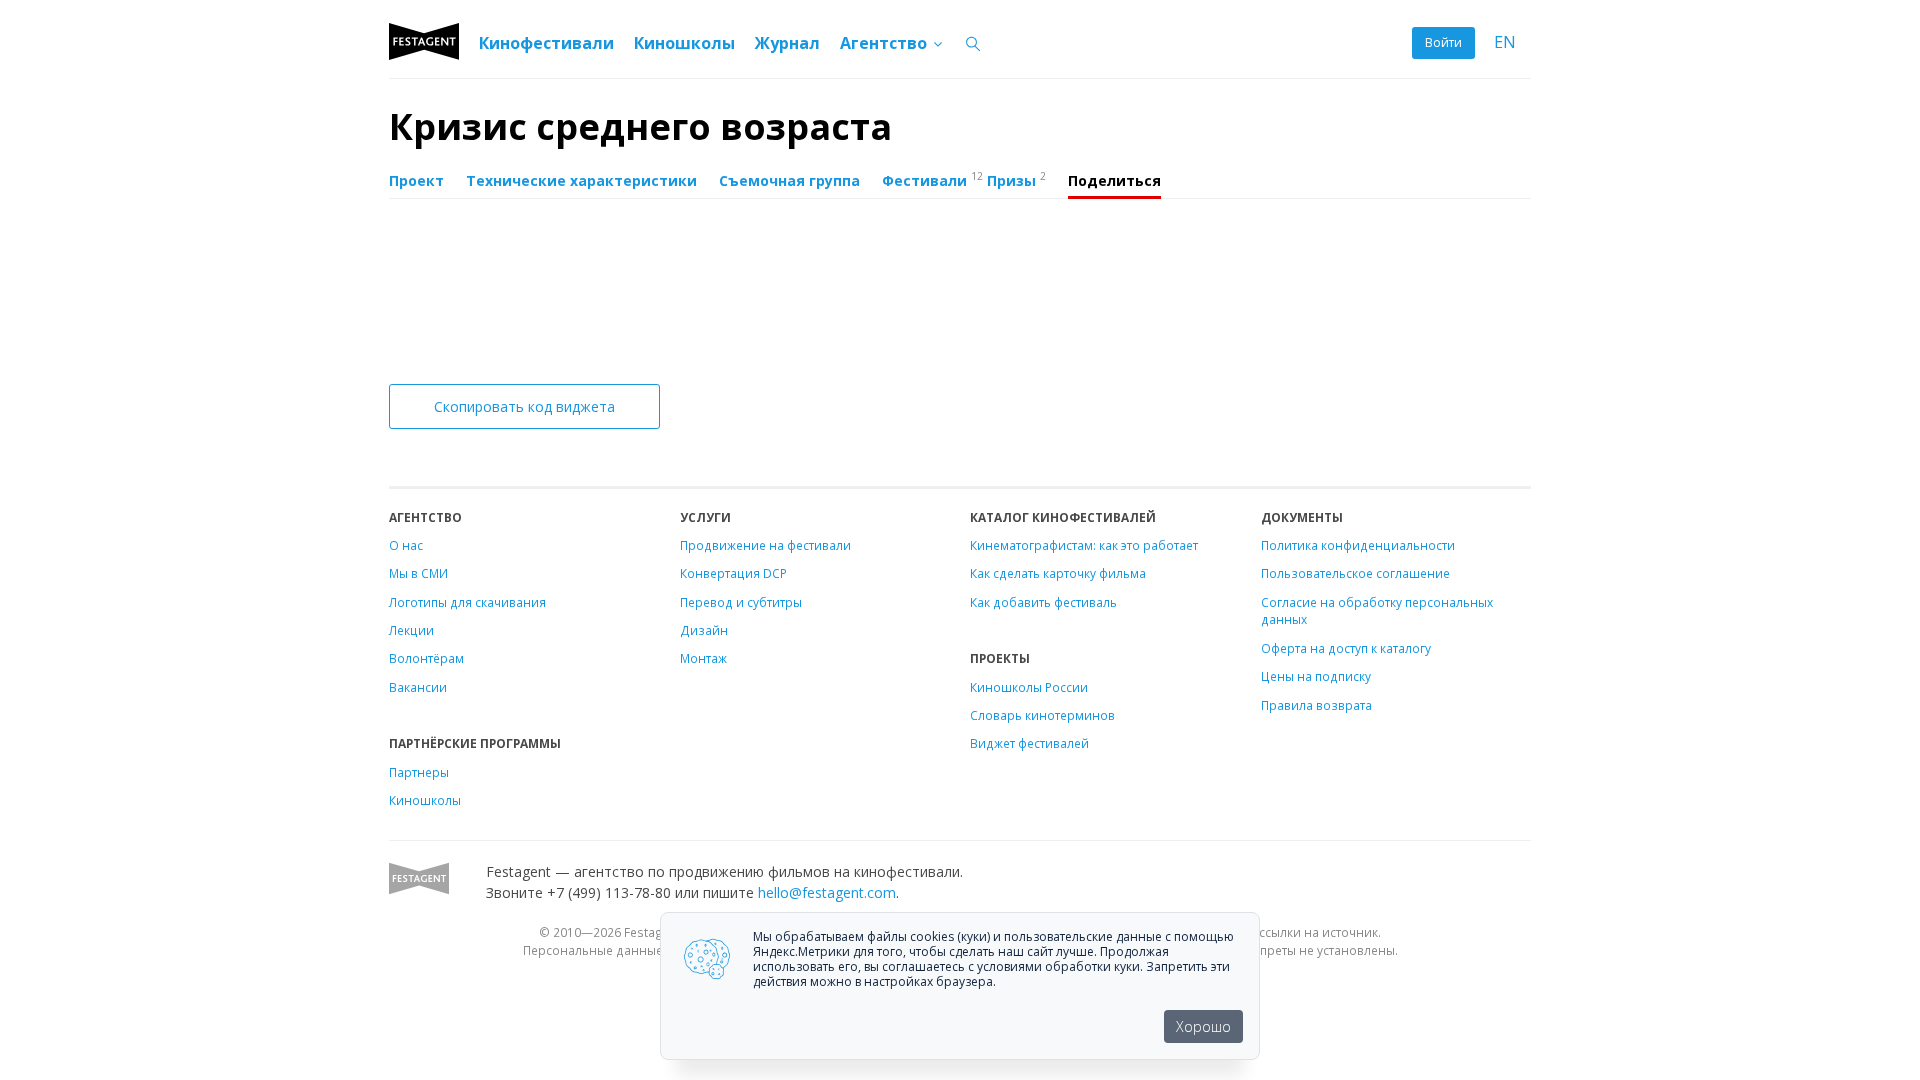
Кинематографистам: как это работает (1084, 545)
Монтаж (703, 658)
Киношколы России (1029, 687)
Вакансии (418, 687)
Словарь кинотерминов (1042, 715)
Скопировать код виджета (524, 406)
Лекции (411, 630)
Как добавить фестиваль (1043, 602)
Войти (1443, 42)
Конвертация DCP (733, 573)
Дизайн (704, 630)
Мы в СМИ (418, 573)
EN (1505, 42)
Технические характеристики (581, 180)
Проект (416, 180)
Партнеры (419, 772)
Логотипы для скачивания (467, 602)
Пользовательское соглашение (1355, 573)
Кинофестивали (546, 43)
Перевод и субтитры (741, 602)
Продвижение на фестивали (765, 545)
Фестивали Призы (964, 179)
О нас (406, 545)
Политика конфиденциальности (1358, 545)
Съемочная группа (789, 180)
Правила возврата (1316, 705)
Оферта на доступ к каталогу (1346, 648)
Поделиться (1114, 180)
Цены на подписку (1316, 676)
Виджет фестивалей (1029, 743)
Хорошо (1203, 1026)
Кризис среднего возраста (640, 126)
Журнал (787, 43)
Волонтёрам (426, 658)
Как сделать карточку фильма (1058, 573)
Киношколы (684, 43)
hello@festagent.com (827, 892)
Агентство (885, 43)
